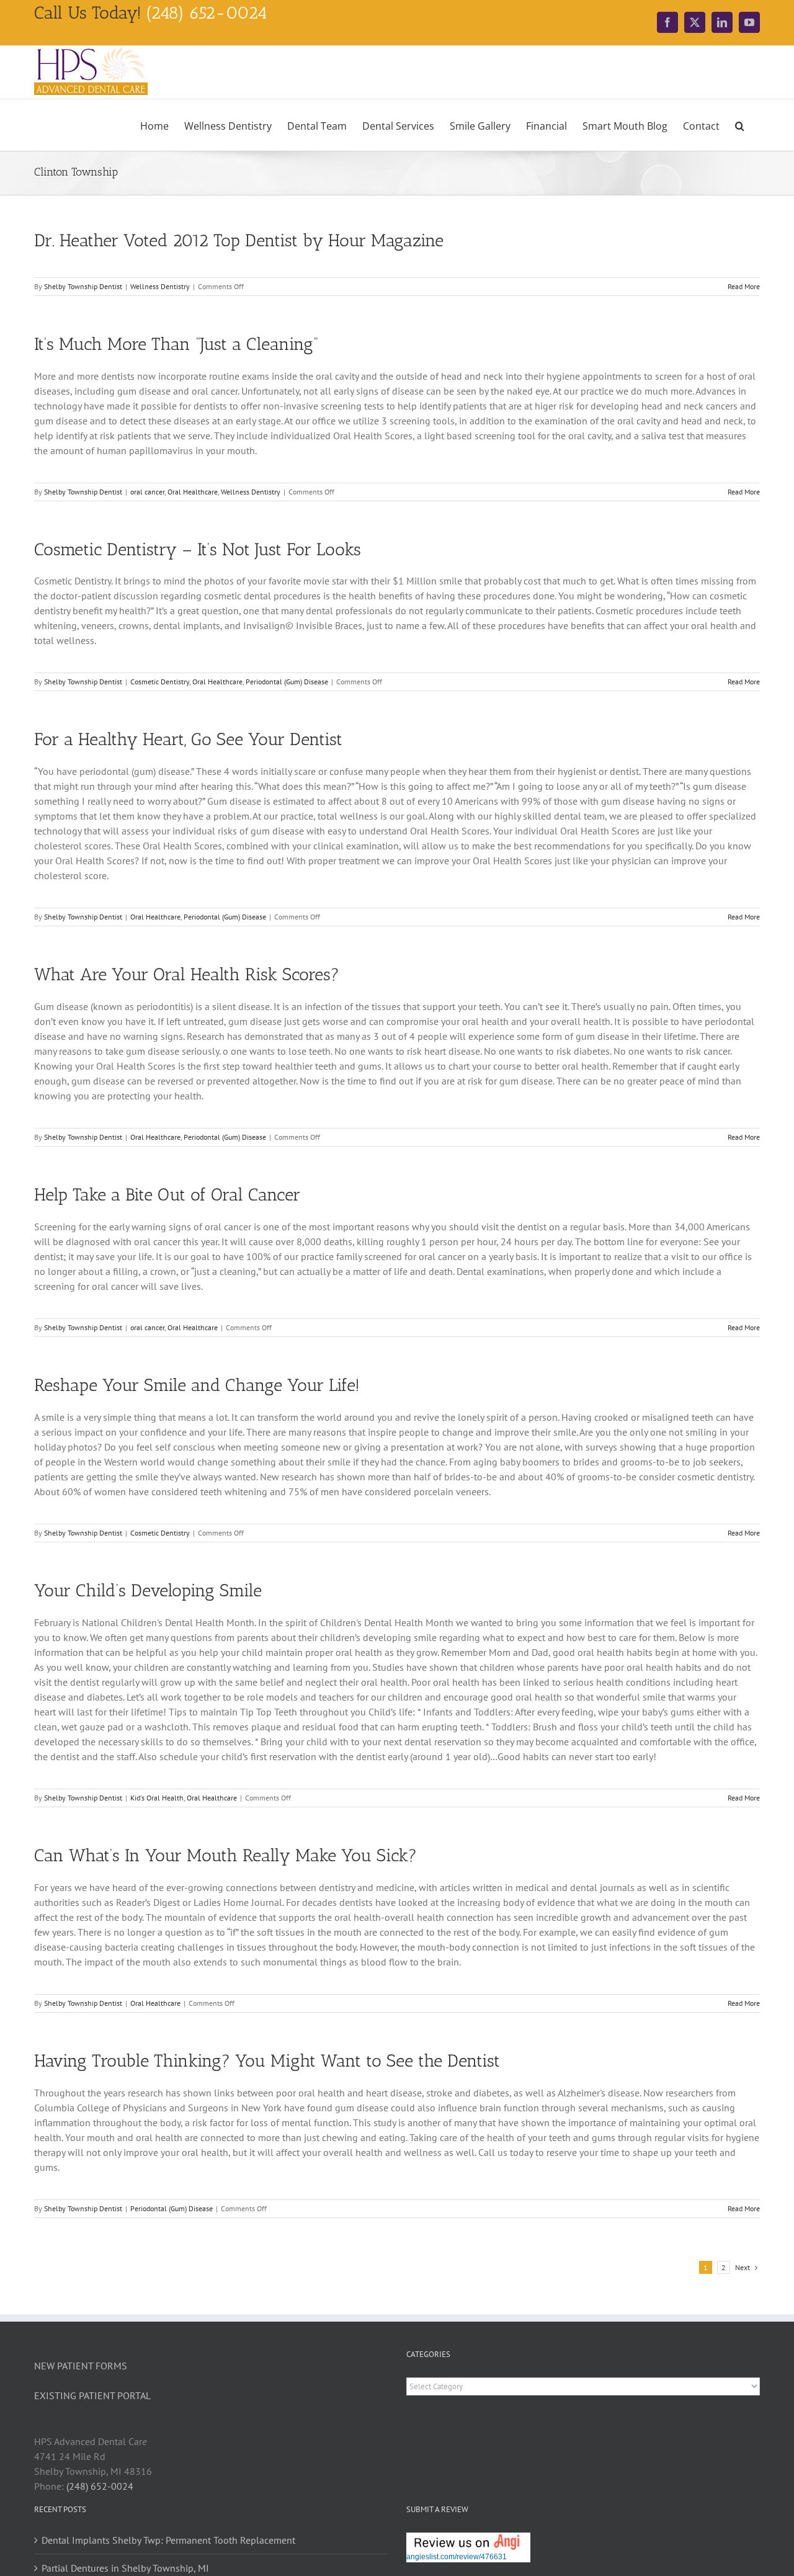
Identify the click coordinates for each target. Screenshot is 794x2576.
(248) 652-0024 (100, 2486)
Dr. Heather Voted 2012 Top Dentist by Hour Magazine (239, 240)
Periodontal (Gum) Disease (287, 682)
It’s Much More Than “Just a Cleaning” (176, 344)
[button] (740, 125)
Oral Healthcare (193, 492)
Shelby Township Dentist (83, 286)
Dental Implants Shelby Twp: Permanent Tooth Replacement (168, 2540)
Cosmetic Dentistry (160, 682)
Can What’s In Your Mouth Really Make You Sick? (225, 1855)
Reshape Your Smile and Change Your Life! (197, 1385)
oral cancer (147, 492)
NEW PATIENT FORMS (81, 2366)
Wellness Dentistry (160, 286)
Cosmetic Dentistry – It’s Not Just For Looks (198, 549)
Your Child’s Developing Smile (148, 1590)
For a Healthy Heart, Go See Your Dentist (188, 739)
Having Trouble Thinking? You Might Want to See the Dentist (267, 2061)
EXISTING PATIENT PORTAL (92, 2395)
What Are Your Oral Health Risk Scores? (187, 974)
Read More (744, 286)
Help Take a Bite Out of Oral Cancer (167, 1195)
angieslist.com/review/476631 (457, 2557)
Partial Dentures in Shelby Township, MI (125, 2568)
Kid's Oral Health (157, 1798)
